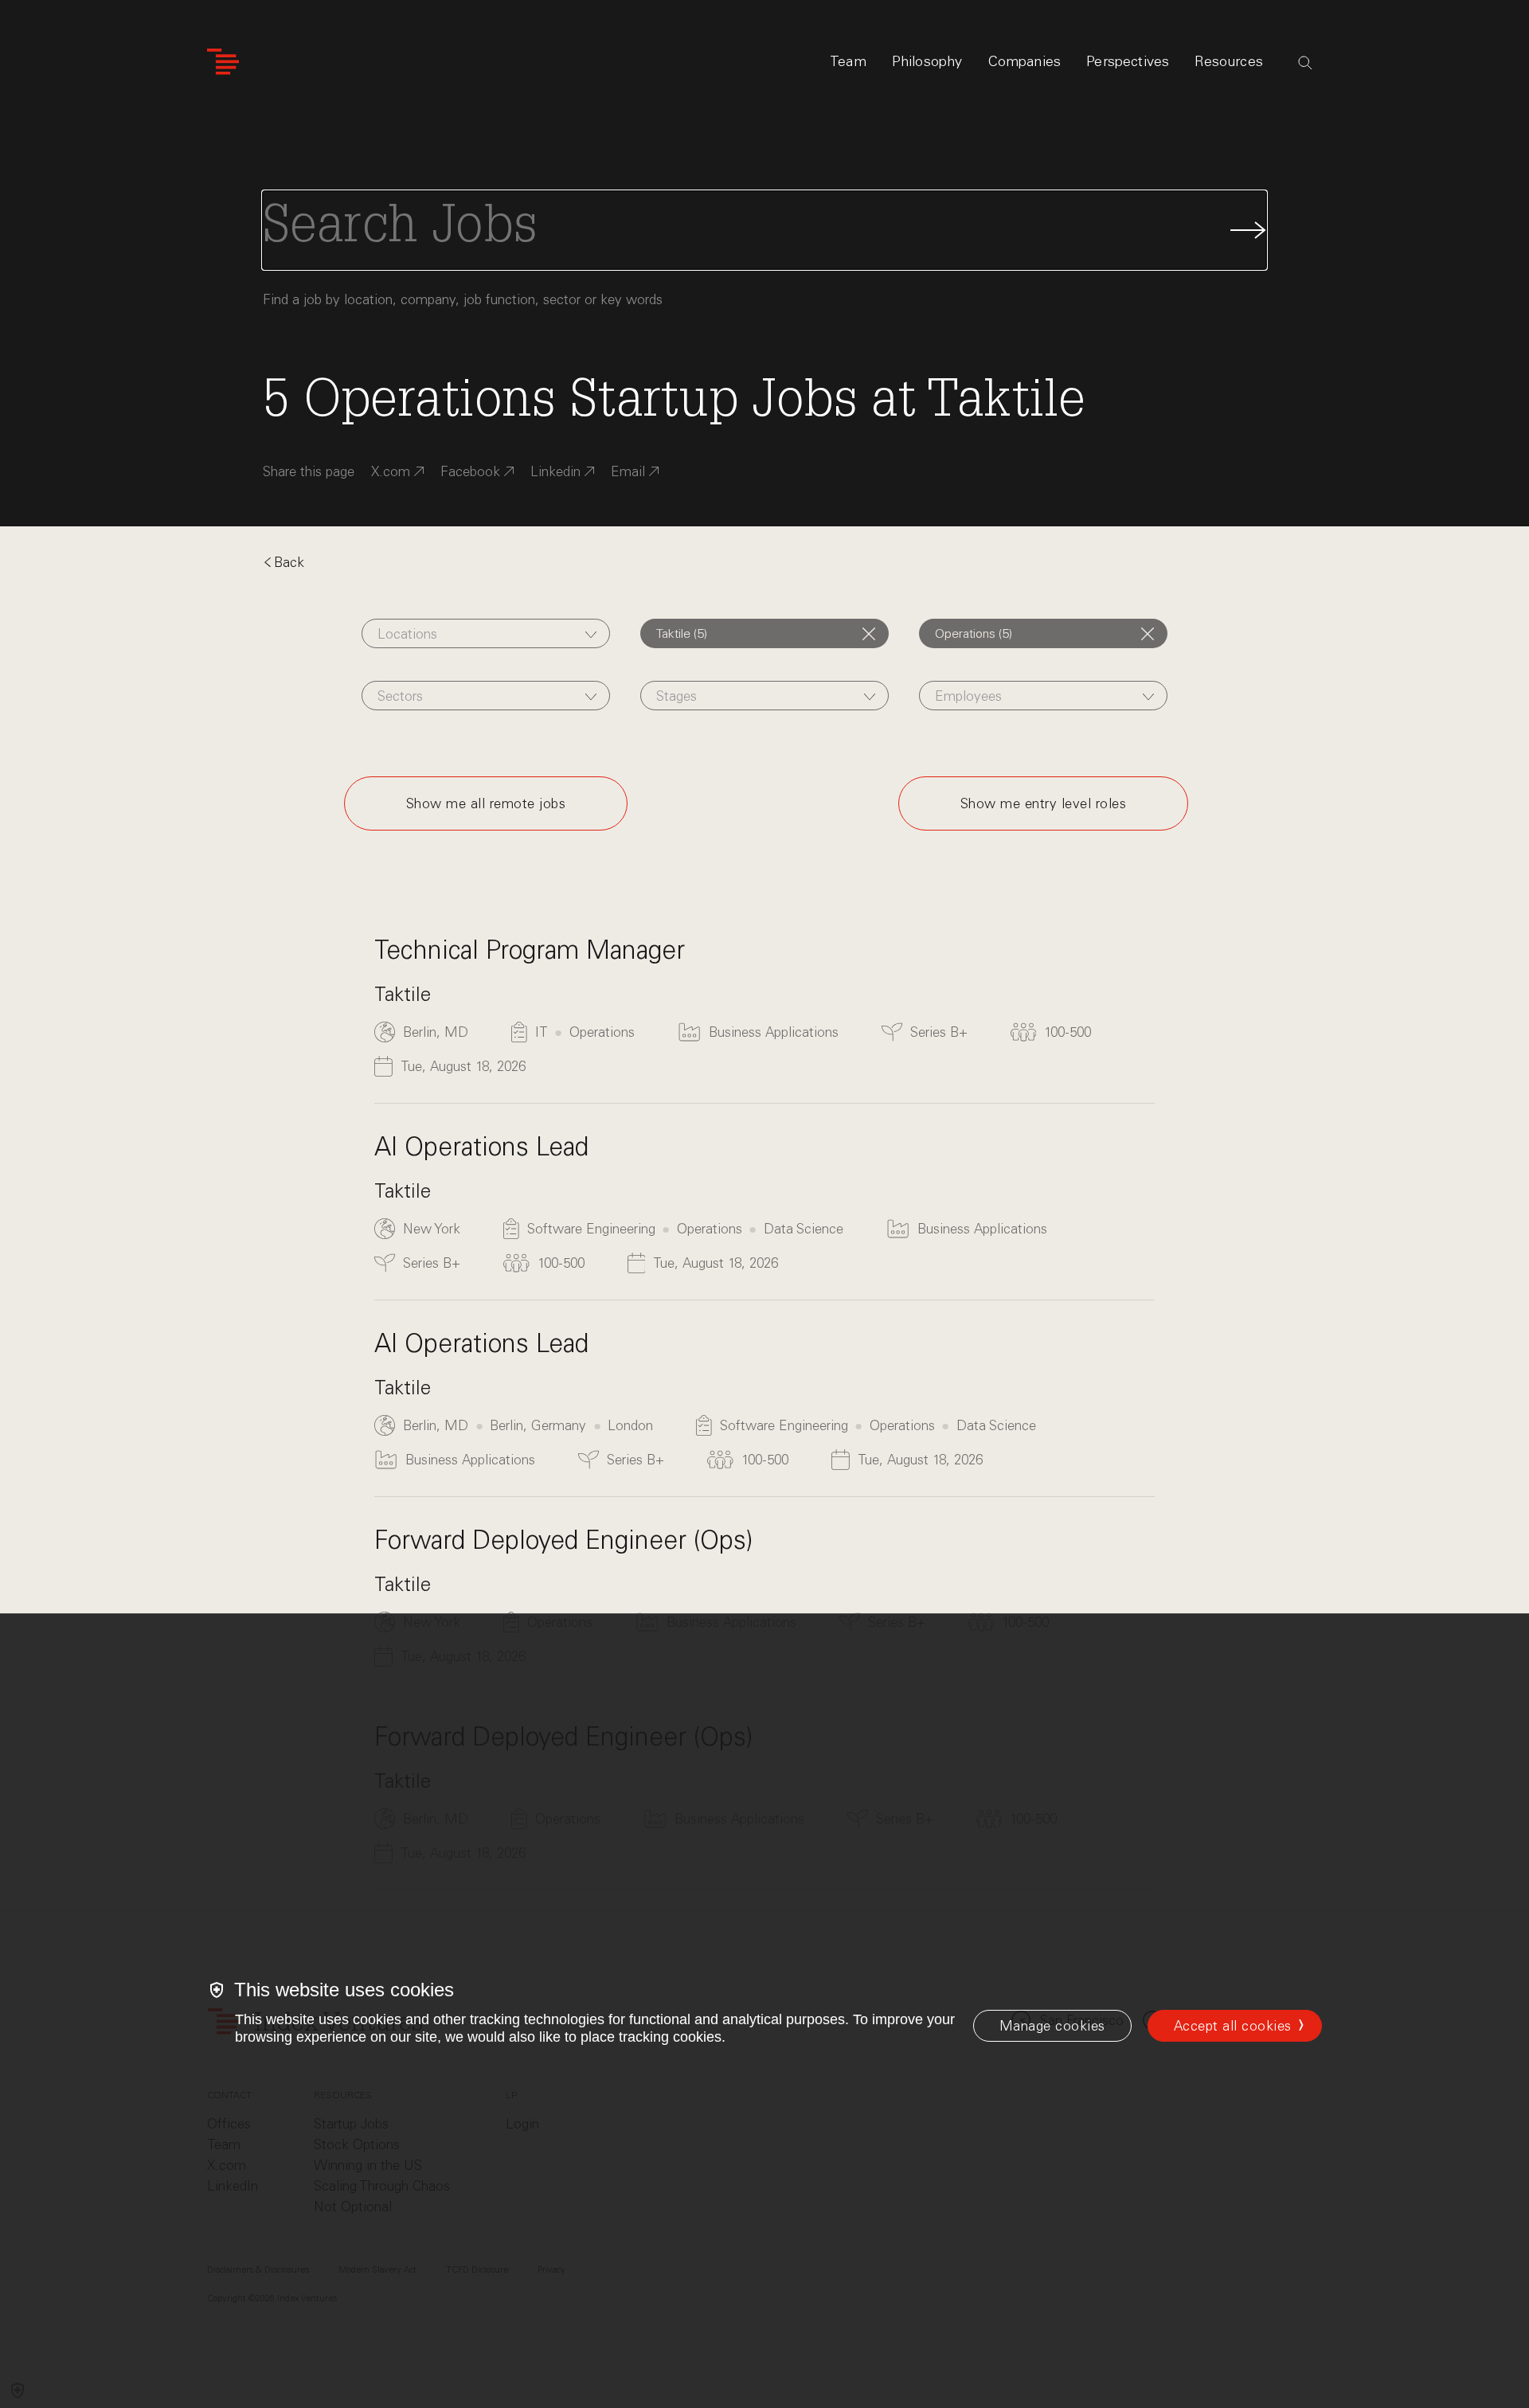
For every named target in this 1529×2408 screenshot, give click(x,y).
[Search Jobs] (764, 230)
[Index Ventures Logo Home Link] (223, 62)
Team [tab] (848, 61)
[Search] (1305, 63)
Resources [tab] (1229, 61)
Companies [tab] (1025, 61)
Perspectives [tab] (1128, 61)
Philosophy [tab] (927, 61)
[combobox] (486, 633)
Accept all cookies (1233, 2026)
